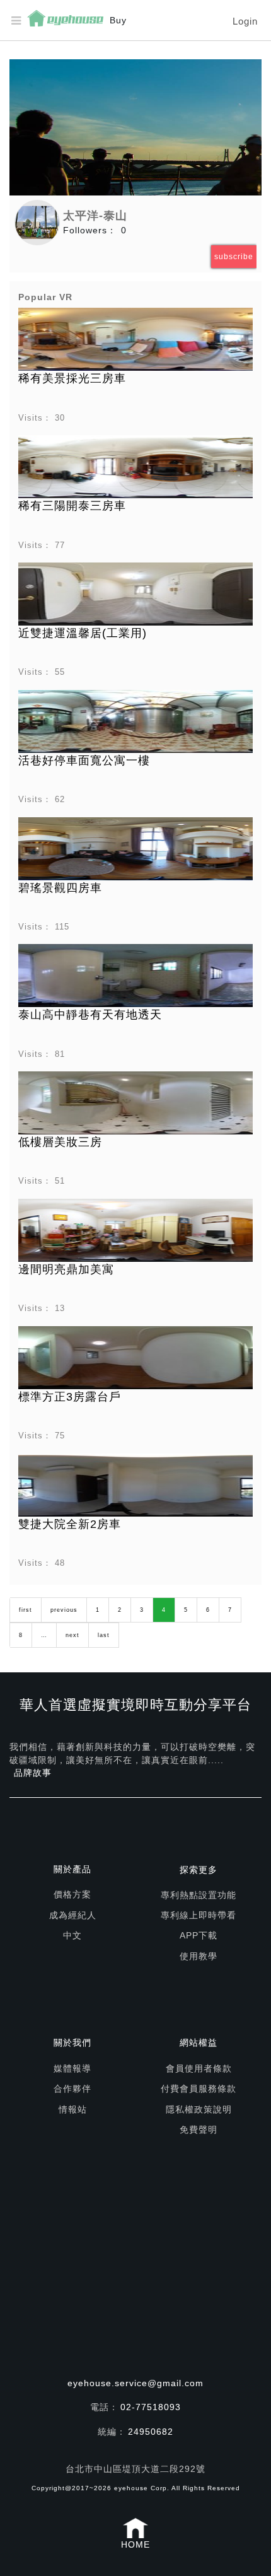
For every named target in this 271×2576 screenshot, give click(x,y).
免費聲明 (199, 2130)
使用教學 (199, 1956)
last (104, 1635)
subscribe (234, 257)
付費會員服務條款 (199, 2089)
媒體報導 (72, 2068)
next (72, 1635)
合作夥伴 (72, 2089)
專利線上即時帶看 (199, 1915)
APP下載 (199, 1935)
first (26, 1610)
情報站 (73, 2109)
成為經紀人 (73, 1915)
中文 (72, 1935)
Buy (118, 20)
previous (64, 1610)
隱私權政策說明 (199, 2109)
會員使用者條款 (199, 2068)
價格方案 (72, 1894)
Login (245, 21)
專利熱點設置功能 (199, 1895)
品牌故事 (33, 1773)
